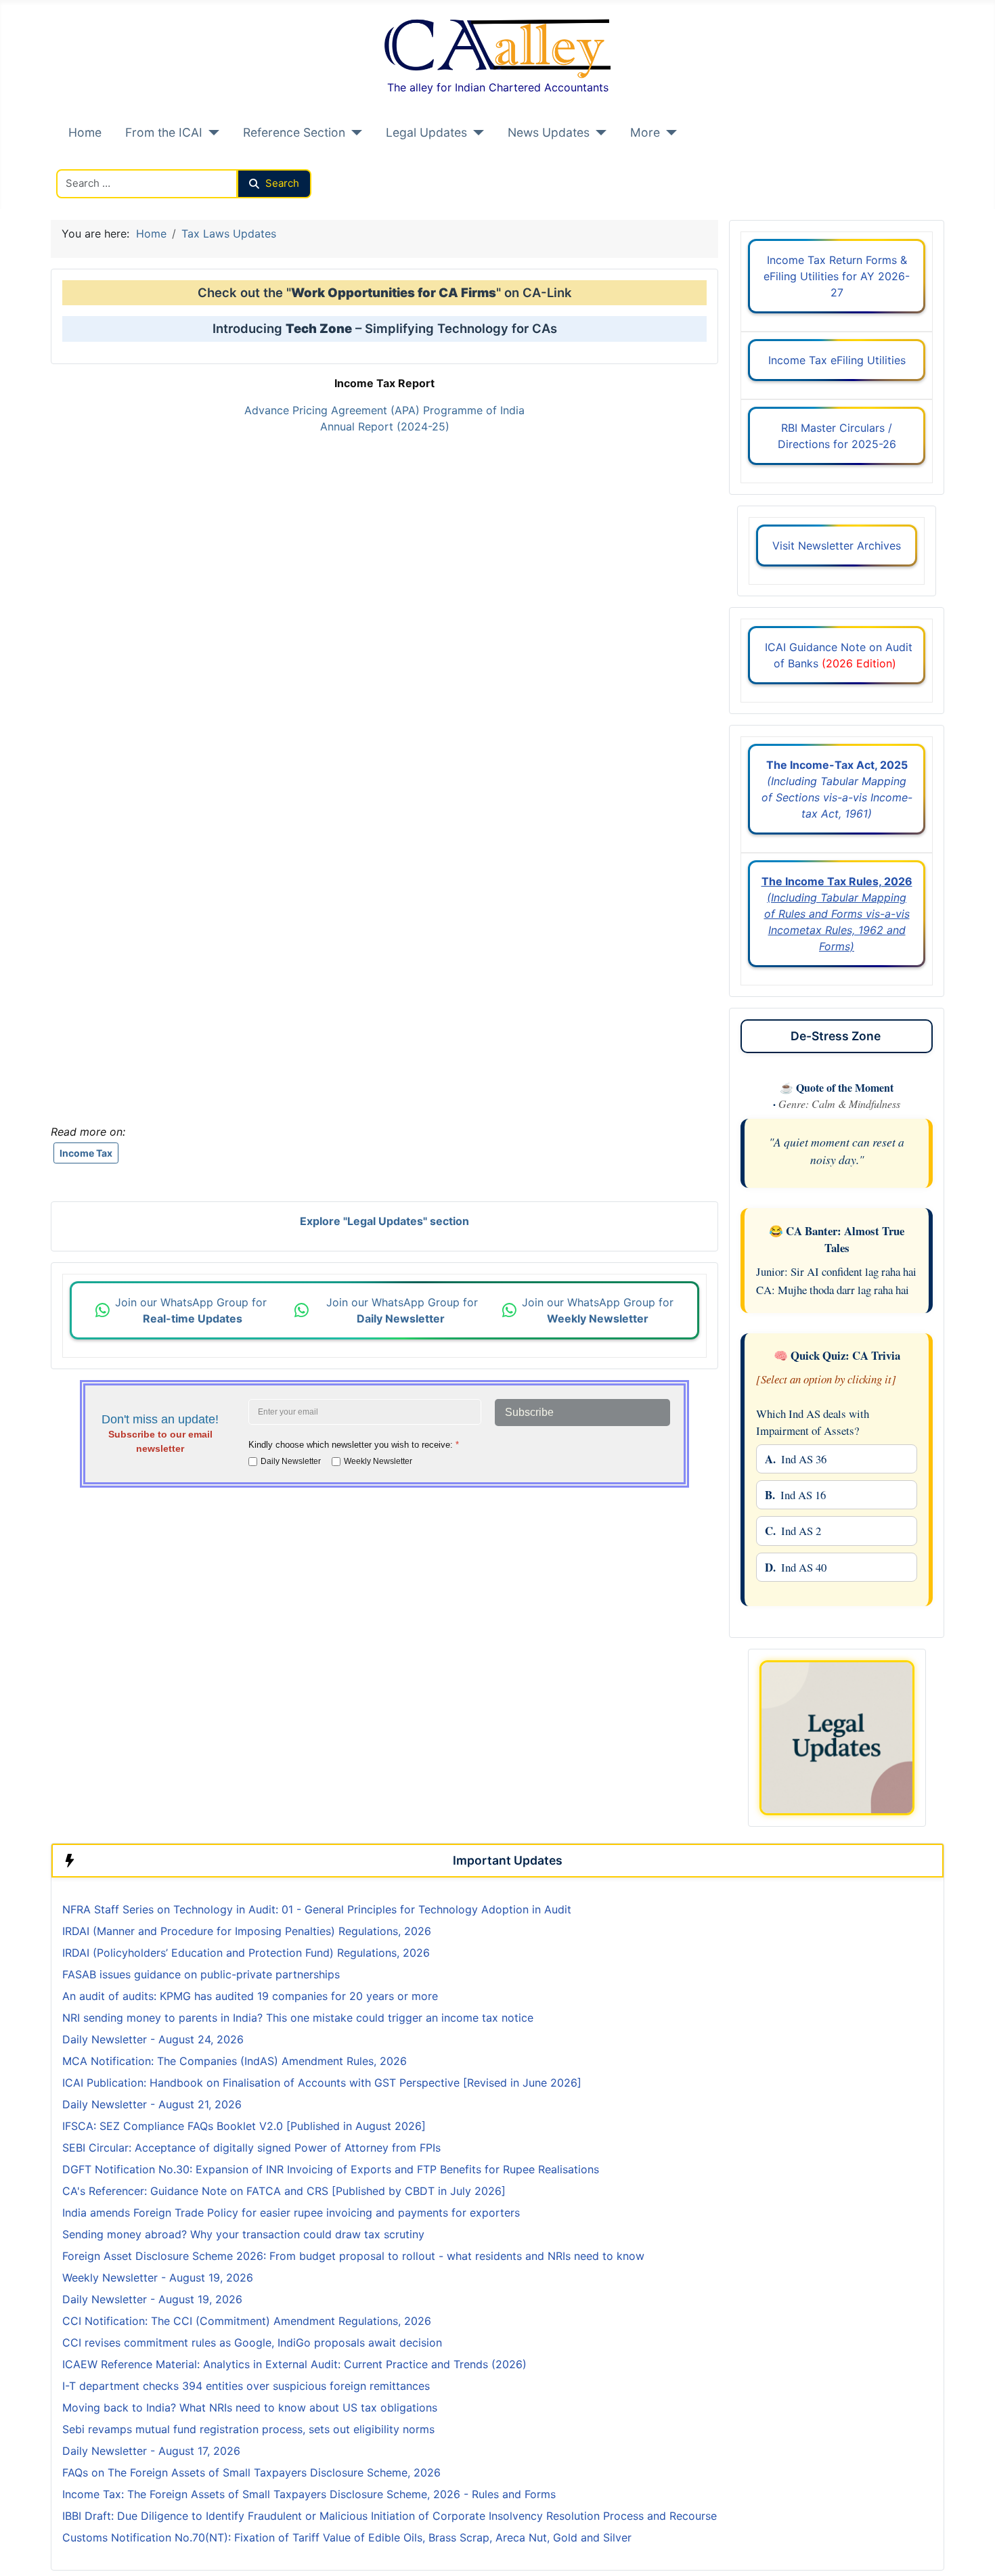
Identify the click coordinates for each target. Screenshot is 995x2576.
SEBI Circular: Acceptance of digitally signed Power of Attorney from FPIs (251, 2148)
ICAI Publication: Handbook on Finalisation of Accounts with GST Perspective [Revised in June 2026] (322, 2083)
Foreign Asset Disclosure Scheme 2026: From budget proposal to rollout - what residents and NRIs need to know (353, 2256)
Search (282, 183)
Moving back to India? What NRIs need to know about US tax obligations (250, 2407)
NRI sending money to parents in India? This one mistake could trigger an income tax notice (298, 2018)
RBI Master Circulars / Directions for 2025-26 (837, 436)
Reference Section (294, 132)
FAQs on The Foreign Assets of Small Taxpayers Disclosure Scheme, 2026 (251, 2472)
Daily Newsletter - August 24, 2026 (153, 2039)
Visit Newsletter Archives (837, 546)
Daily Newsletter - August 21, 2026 (152, 2104)
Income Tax (86, 1153)
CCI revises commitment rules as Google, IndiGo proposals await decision (252, 2342)
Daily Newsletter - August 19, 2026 (152, 2299)
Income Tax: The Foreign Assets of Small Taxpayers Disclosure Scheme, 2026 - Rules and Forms (309, 2494)
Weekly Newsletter (378, 1461)
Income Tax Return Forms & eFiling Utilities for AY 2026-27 (837, 276)
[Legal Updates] (476, 133)
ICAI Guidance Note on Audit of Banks (837, 655)
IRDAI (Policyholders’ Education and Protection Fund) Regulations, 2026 (246, 1953)
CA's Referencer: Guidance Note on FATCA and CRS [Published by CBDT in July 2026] (284, 2191)
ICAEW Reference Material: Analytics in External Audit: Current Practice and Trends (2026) (294, 2364)
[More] (668, 133)
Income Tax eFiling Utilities (837, 360)
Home (85, 132)
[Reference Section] (354, 133)
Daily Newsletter (291, 1461)
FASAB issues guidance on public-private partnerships (201, 1974)
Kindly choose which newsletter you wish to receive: (354, 1445)
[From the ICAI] (211, 133)
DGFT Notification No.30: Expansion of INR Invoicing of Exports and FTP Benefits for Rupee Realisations (331, 2169)
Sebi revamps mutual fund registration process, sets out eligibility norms (248, 2429)
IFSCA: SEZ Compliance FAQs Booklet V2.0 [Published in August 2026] (244, 2126)
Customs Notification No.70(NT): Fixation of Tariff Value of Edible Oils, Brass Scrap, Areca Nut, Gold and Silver (347, 2537)
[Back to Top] (971, 2551)
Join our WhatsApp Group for (193, 1310)
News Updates (549, 132)
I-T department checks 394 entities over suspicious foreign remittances (246, 2386)
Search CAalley (95, 161)
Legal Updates (426, 132)
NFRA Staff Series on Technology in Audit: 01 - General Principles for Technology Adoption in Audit (318, 1909)
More (645, 132)
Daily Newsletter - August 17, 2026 (151, 2451)
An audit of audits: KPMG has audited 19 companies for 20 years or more (250, 1996)
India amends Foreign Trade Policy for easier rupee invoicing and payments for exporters (291, 2213)
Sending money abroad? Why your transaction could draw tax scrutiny (243, 2234)
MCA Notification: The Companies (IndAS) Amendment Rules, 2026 (235, 2061)
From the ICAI (164, 132)
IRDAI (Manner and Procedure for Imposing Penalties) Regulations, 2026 (247, 1931)
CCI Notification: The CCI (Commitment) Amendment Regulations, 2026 (247, 2321)
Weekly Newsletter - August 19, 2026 (158, 2278)
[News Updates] (598, 133)
